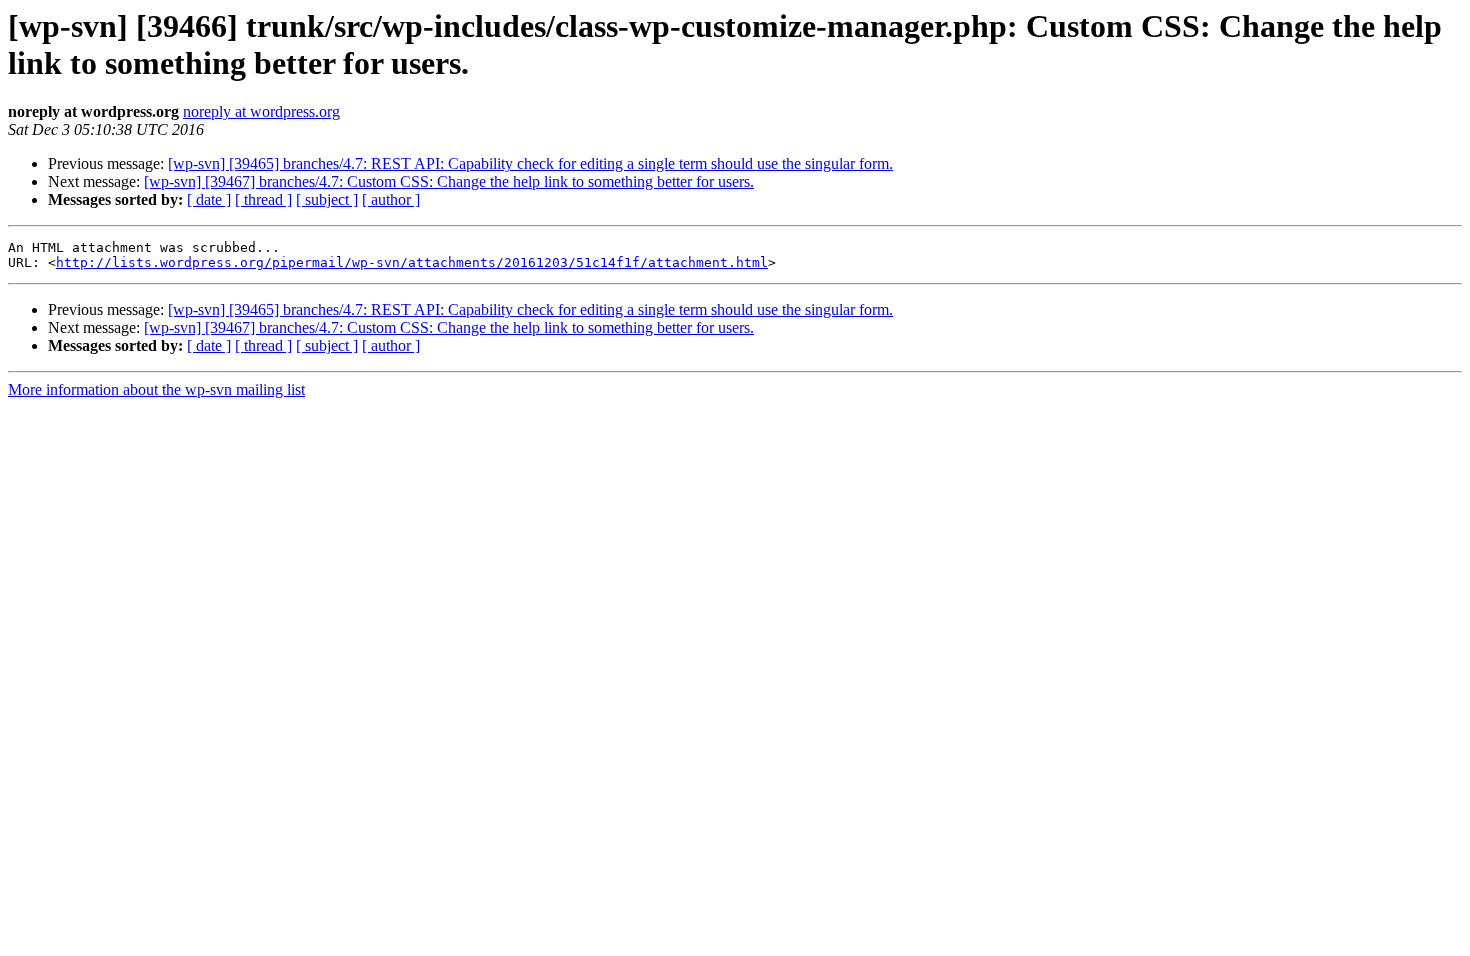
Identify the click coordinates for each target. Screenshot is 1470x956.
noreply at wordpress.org (261, 111)
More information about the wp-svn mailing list (156, 389)
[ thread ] (263, 199)
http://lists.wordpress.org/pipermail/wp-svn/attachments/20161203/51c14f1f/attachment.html (412, 262)
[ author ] (391, 199)
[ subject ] (327, 199)
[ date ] (209, 199)
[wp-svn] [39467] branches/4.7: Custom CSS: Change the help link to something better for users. (449, 181)
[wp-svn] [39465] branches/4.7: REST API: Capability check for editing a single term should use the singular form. (530, 163)
